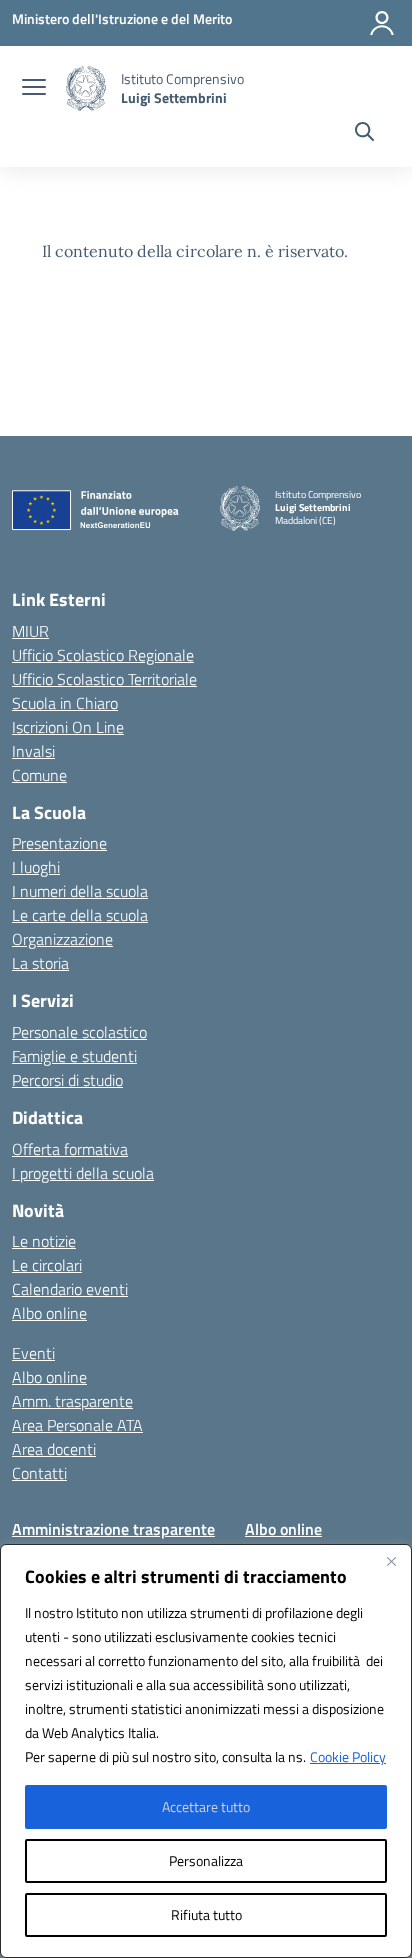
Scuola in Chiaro (65, 703)
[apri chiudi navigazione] (34, 89)
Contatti (39, 1473)
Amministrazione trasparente (113, 1529)
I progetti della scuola (83, 1173)
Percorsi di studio (67, 1080)
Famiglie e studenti (74, 1056)
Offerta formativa (70, 1149)
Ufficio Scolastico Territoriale (104, 679)
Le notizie (44, 1241)
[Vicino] (391, 1561)
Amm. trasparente (72, 1401)
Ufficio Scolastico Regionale (103, 655)
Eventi (33, 1353)
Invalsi (33, 751)
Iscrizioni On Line (68, 727)
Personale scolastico (79, 1032)
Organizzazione (62, 939)
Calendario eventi (70, 1289)
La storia (40, 963)
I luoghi (36, 867)
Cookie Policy (348, 1756)
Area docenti (54, 1449)
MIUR (30, 631)
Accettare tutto (206, 1806)
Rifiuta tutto (206, 1914)
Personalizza (206, 1860)
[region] (206, 1751)
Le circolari (47, 1265)
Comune (39, 775)
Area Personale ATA (77, 1425)
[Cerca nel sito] (364, 134)
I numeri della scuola (80, 891)
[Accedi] (382, 23)
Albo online (49, 1313)
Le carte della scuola (80, 915)
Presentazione (59, 843)
